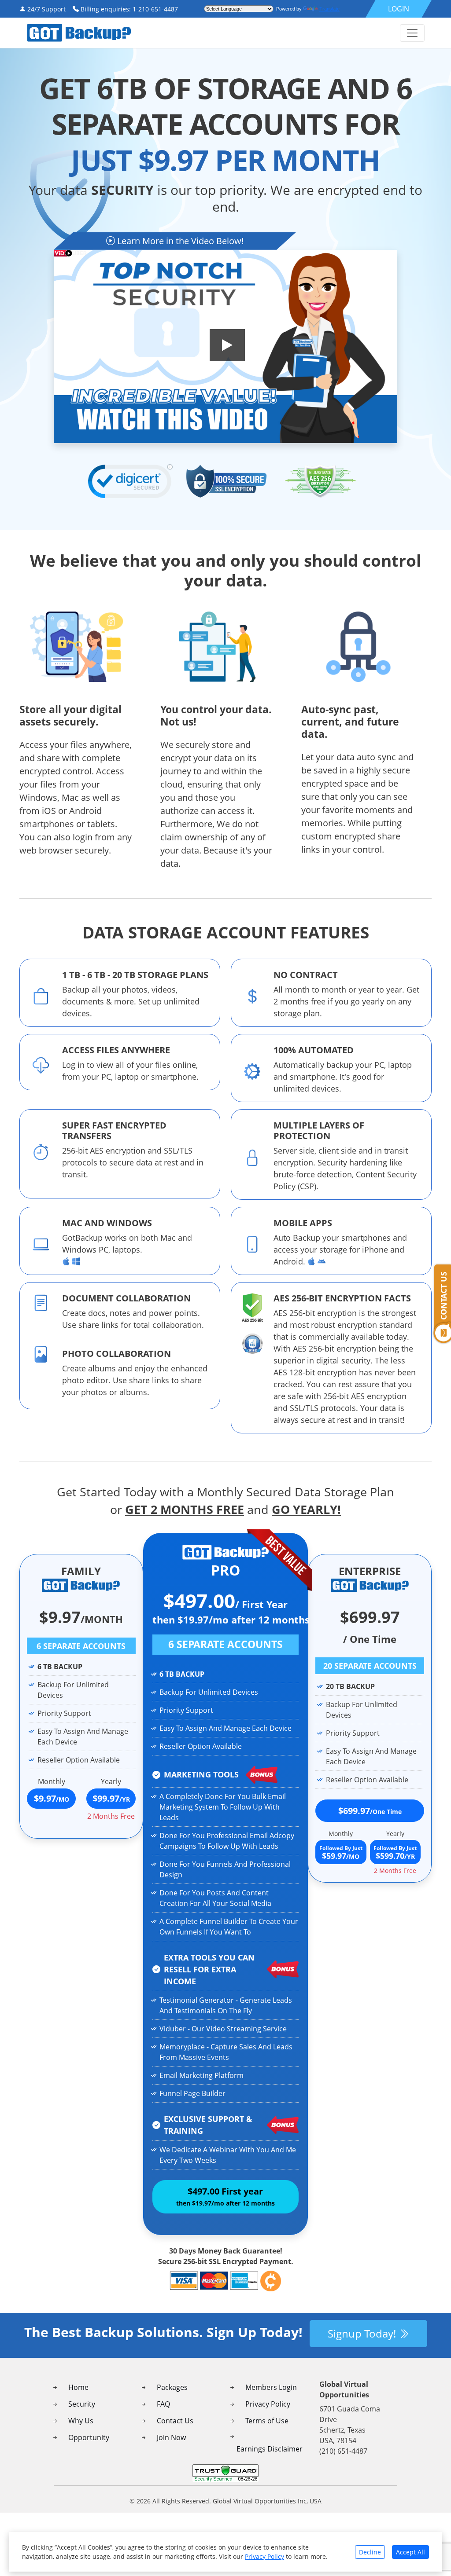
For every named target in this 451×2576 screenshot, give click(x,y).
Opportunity (89, 2437)
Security (82, 2404)
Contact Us (175, 2421)
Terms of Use (267, 2421)
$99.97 (111, 1798)
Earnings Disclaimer (270, 2449)
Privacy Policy (268, 2404)
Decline (370, 2552)
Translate (329, 9)
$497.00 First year (225, 2196)
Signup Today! (363, 2333)
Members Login (271, 2387)
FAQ (163, 2404)
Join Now (171, 2437)
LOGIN (399, 9)
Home (78, 2387)
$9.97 (52, 1798)
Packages (172, 2387)
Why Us (81, 2421)
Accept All (410, 2552)
